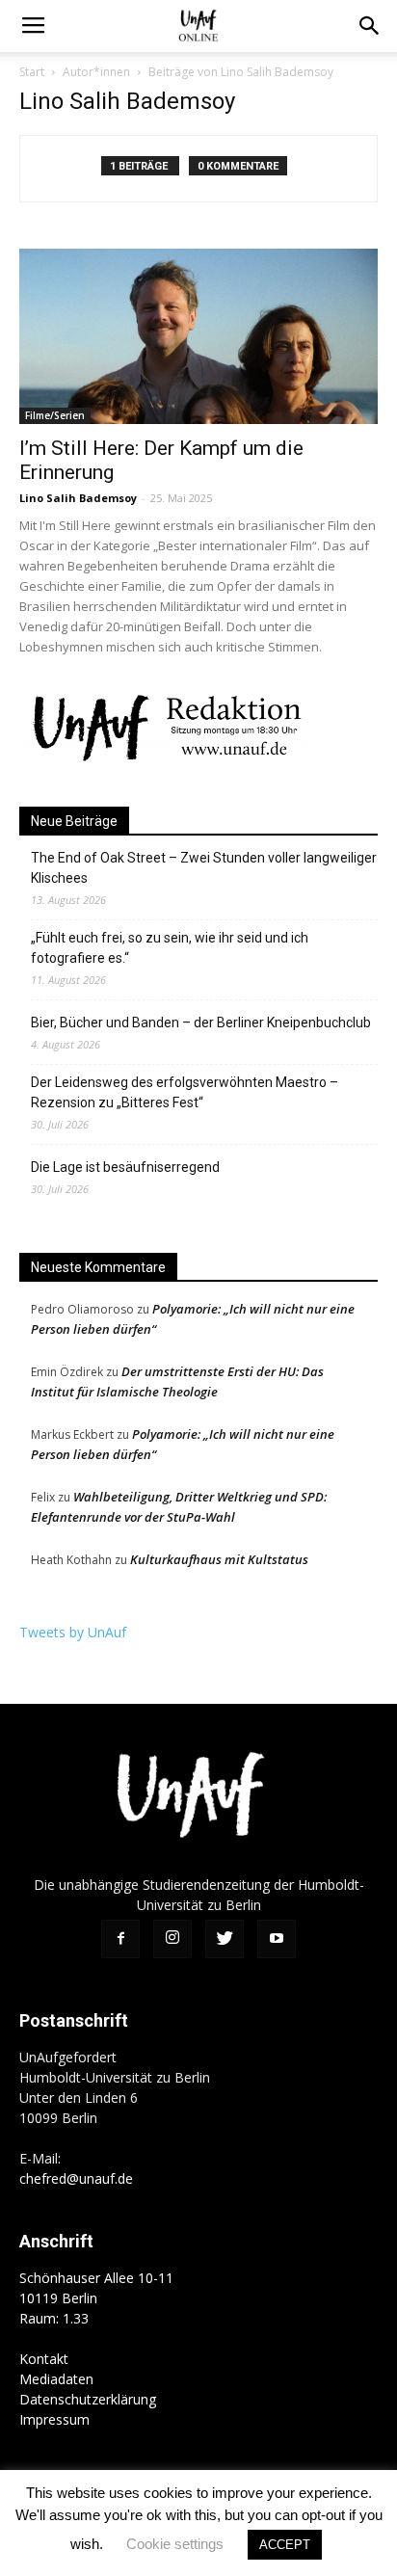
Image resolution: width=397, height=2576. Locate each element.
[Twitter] (225, 1939)
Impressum (54, 2419)
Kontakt (44, 2359)
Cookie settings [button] (175, 2544)
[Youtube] (277, 1939)
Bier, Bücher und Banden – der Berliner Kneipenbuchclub (201, 1022)
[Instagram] (172, 1939)
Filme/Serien (55, 415)
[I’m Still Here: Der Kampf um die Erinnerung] (198, 336)
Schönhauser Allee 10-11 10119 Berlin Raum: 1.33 (96, 2298)
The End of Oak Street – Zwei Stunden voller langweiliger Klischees (204, 868)
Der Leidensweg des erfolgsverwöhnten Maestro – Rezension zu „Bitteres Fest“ (185, 1092)
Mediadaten (56, 2379)
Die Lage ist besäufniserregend (125, 1167)
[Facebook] (120, 1939)
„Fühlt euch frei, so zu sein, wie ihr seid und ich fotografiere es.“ (170, 948)
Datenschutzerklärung (88, 2399)
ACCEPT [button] (285, 2545)
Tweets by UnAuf (73, 1632)
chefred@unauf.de (76, 2178)
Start (32, 72)
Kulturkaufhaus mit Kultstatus (219, 1559)
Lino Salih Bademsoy (78, 498)
